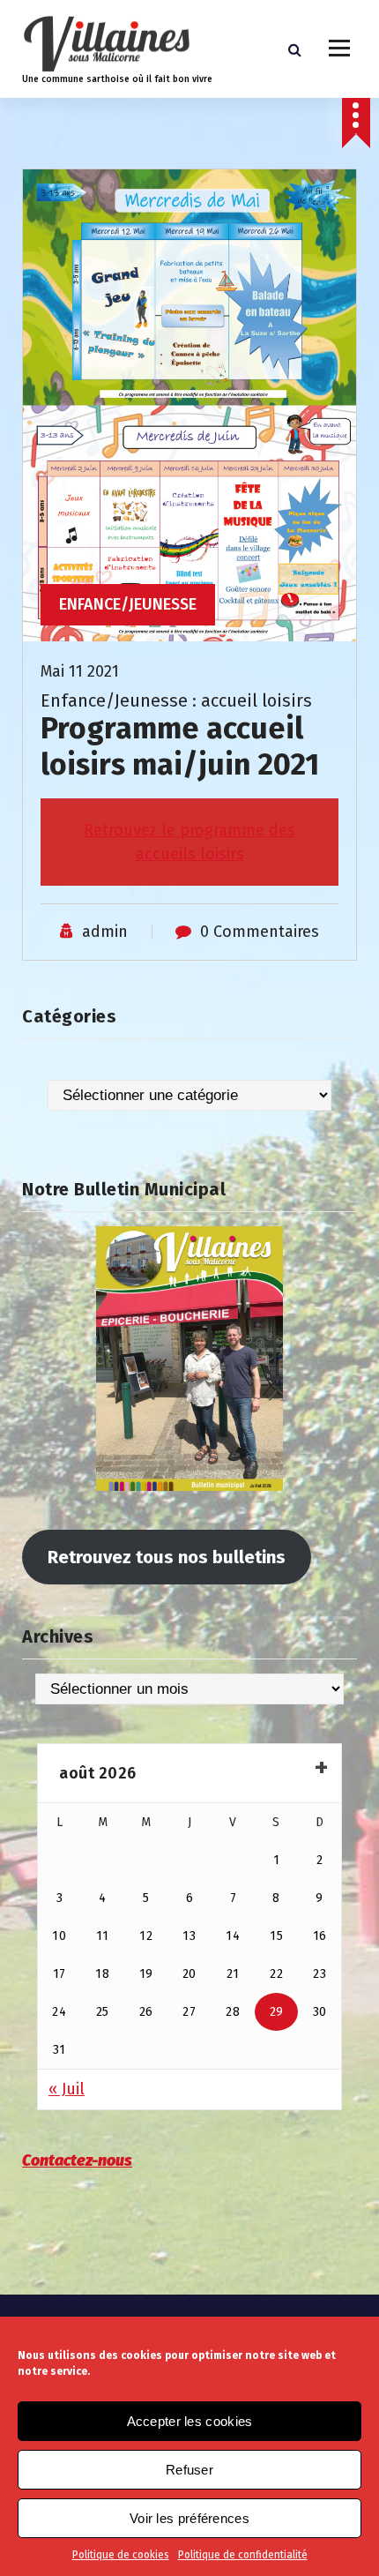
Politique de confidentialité (243, 2555)
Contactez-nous (77, 2160)
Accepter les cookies (190, 2421)
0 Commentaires (260, 932)
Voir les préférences (189, 2518)
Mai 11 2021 (80, 671)
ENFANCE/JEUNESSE (128, 604)
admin (105, 932)
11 (103, 1936)
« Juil (67, 2089)
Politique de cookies (121, 2555)
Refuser (189, 2470)
